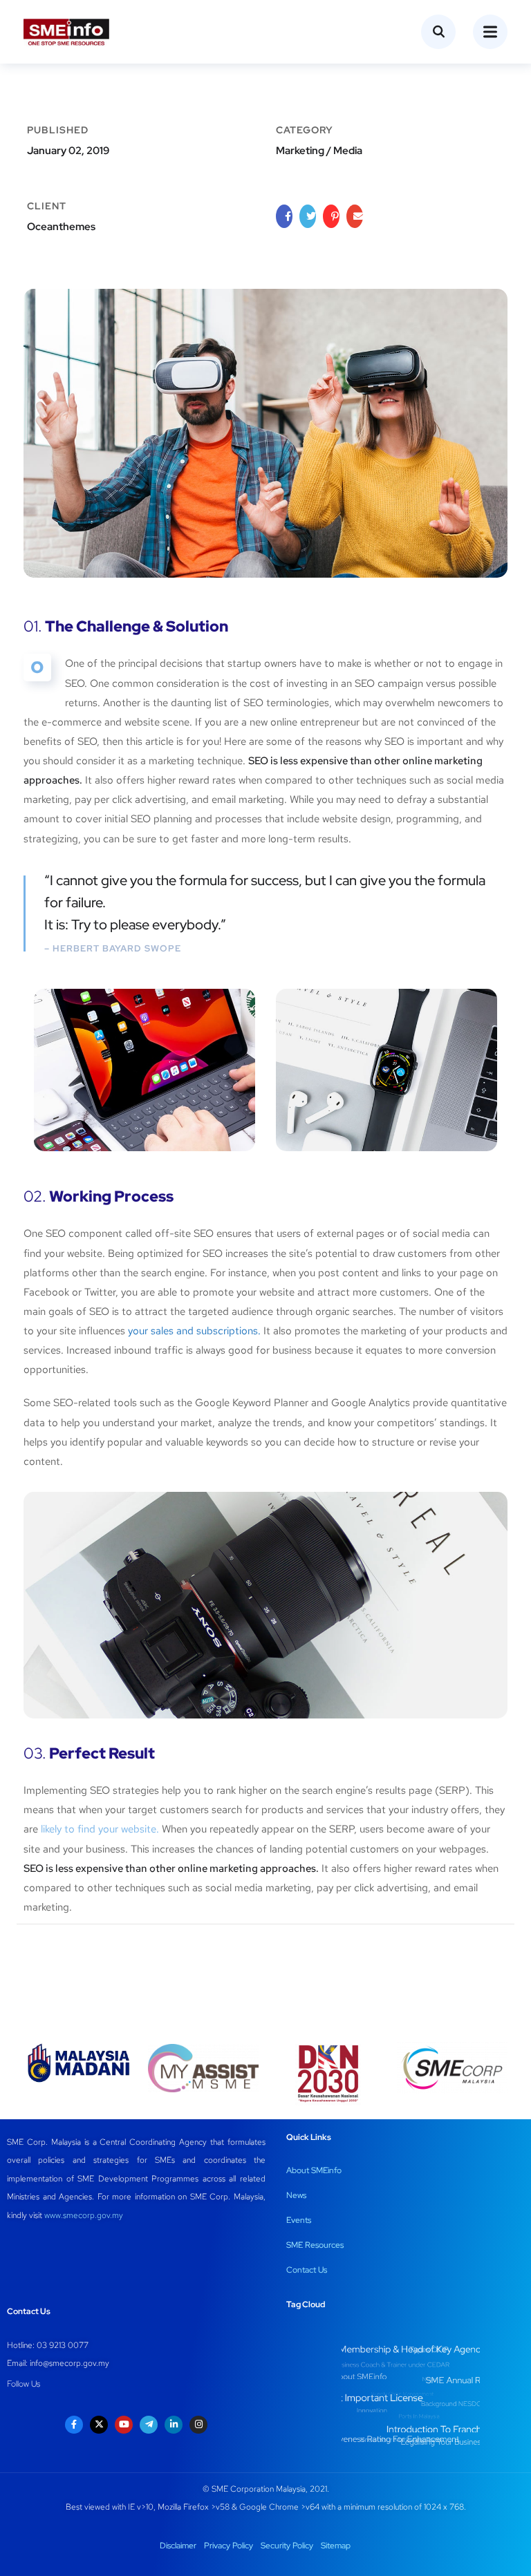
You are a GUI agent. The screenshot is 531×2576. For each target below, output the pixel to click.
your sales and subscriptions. (194, 1331)
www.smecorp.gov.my (84, 2215)
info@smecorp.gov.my (69, 2363)
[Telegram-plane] (149, 2425)
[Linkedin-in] (174, 2425)
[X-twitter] (99, 2425)
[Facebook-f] (74, 2425)
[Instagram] (198, 2425)
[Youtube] (124, 2425)
